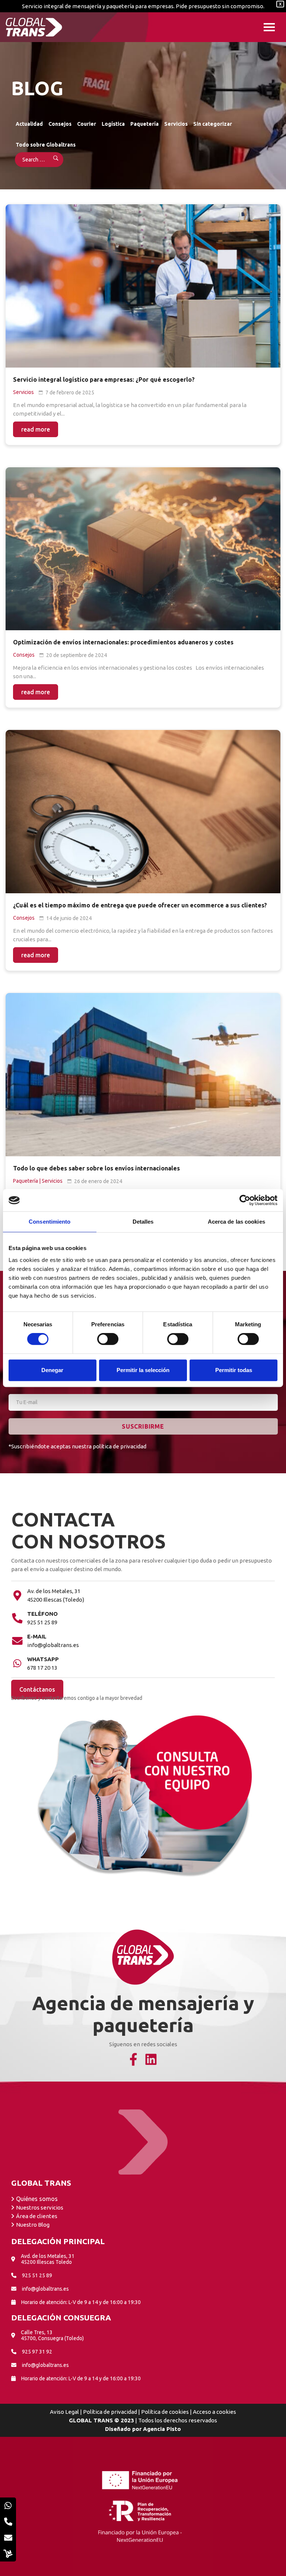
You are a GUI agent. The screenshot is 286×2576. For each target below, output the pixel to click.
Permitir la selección (143, 1370)
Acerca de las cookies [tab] (236, 1222)
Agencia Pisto (162, 2429)
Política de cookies (165, 2412)
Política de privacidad (110, 2412)
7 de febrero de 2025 (70, 393)
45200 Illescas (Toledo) (56, 1600)
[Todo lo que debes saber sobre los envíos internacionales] (143, 1075)
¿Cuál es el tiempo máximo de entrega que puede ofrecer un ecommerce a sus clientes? (140, 905)
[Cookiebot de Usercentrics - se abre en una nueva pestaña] (245, 1200)
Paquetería (144, 124)
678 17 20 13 (42, 1668)
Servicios (176, 124)
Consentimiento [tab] (50, 1222)
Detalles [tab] (143, 1222)
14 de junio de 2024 (69, 918)
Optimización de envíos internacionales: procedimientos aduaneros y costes (123, 642)
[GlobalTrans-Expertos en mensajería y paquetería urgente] (34, 27)
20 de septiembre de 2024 (77, 655)
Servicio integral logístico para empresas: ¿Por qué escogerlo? (104, 379)
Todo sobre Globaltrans (46, 145)
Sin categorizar (213, 124)
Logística (113, 124)
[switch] (108, 1339)
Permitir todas (234, 1370)
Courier (87, 124)
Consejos (60, 124)
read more (36, 429)
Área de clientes (37, 2216)
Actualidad (29, 124)
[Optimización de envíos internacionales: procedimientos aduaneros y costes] (143, 549)
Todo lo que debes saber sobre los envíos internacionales (96, 1168)
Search (51, 160)
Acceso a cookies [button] (214, 2412)
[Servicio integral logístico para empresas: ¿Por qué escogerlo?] (143, 286)
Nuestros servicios (40, 2207)
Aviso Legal (64, 2412)
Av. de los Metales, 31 (54, 1591)
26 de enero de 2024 (98, 1181)
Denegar (52, 1370)
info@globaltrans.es (53, 1645)
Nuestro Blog (33, 2225)
